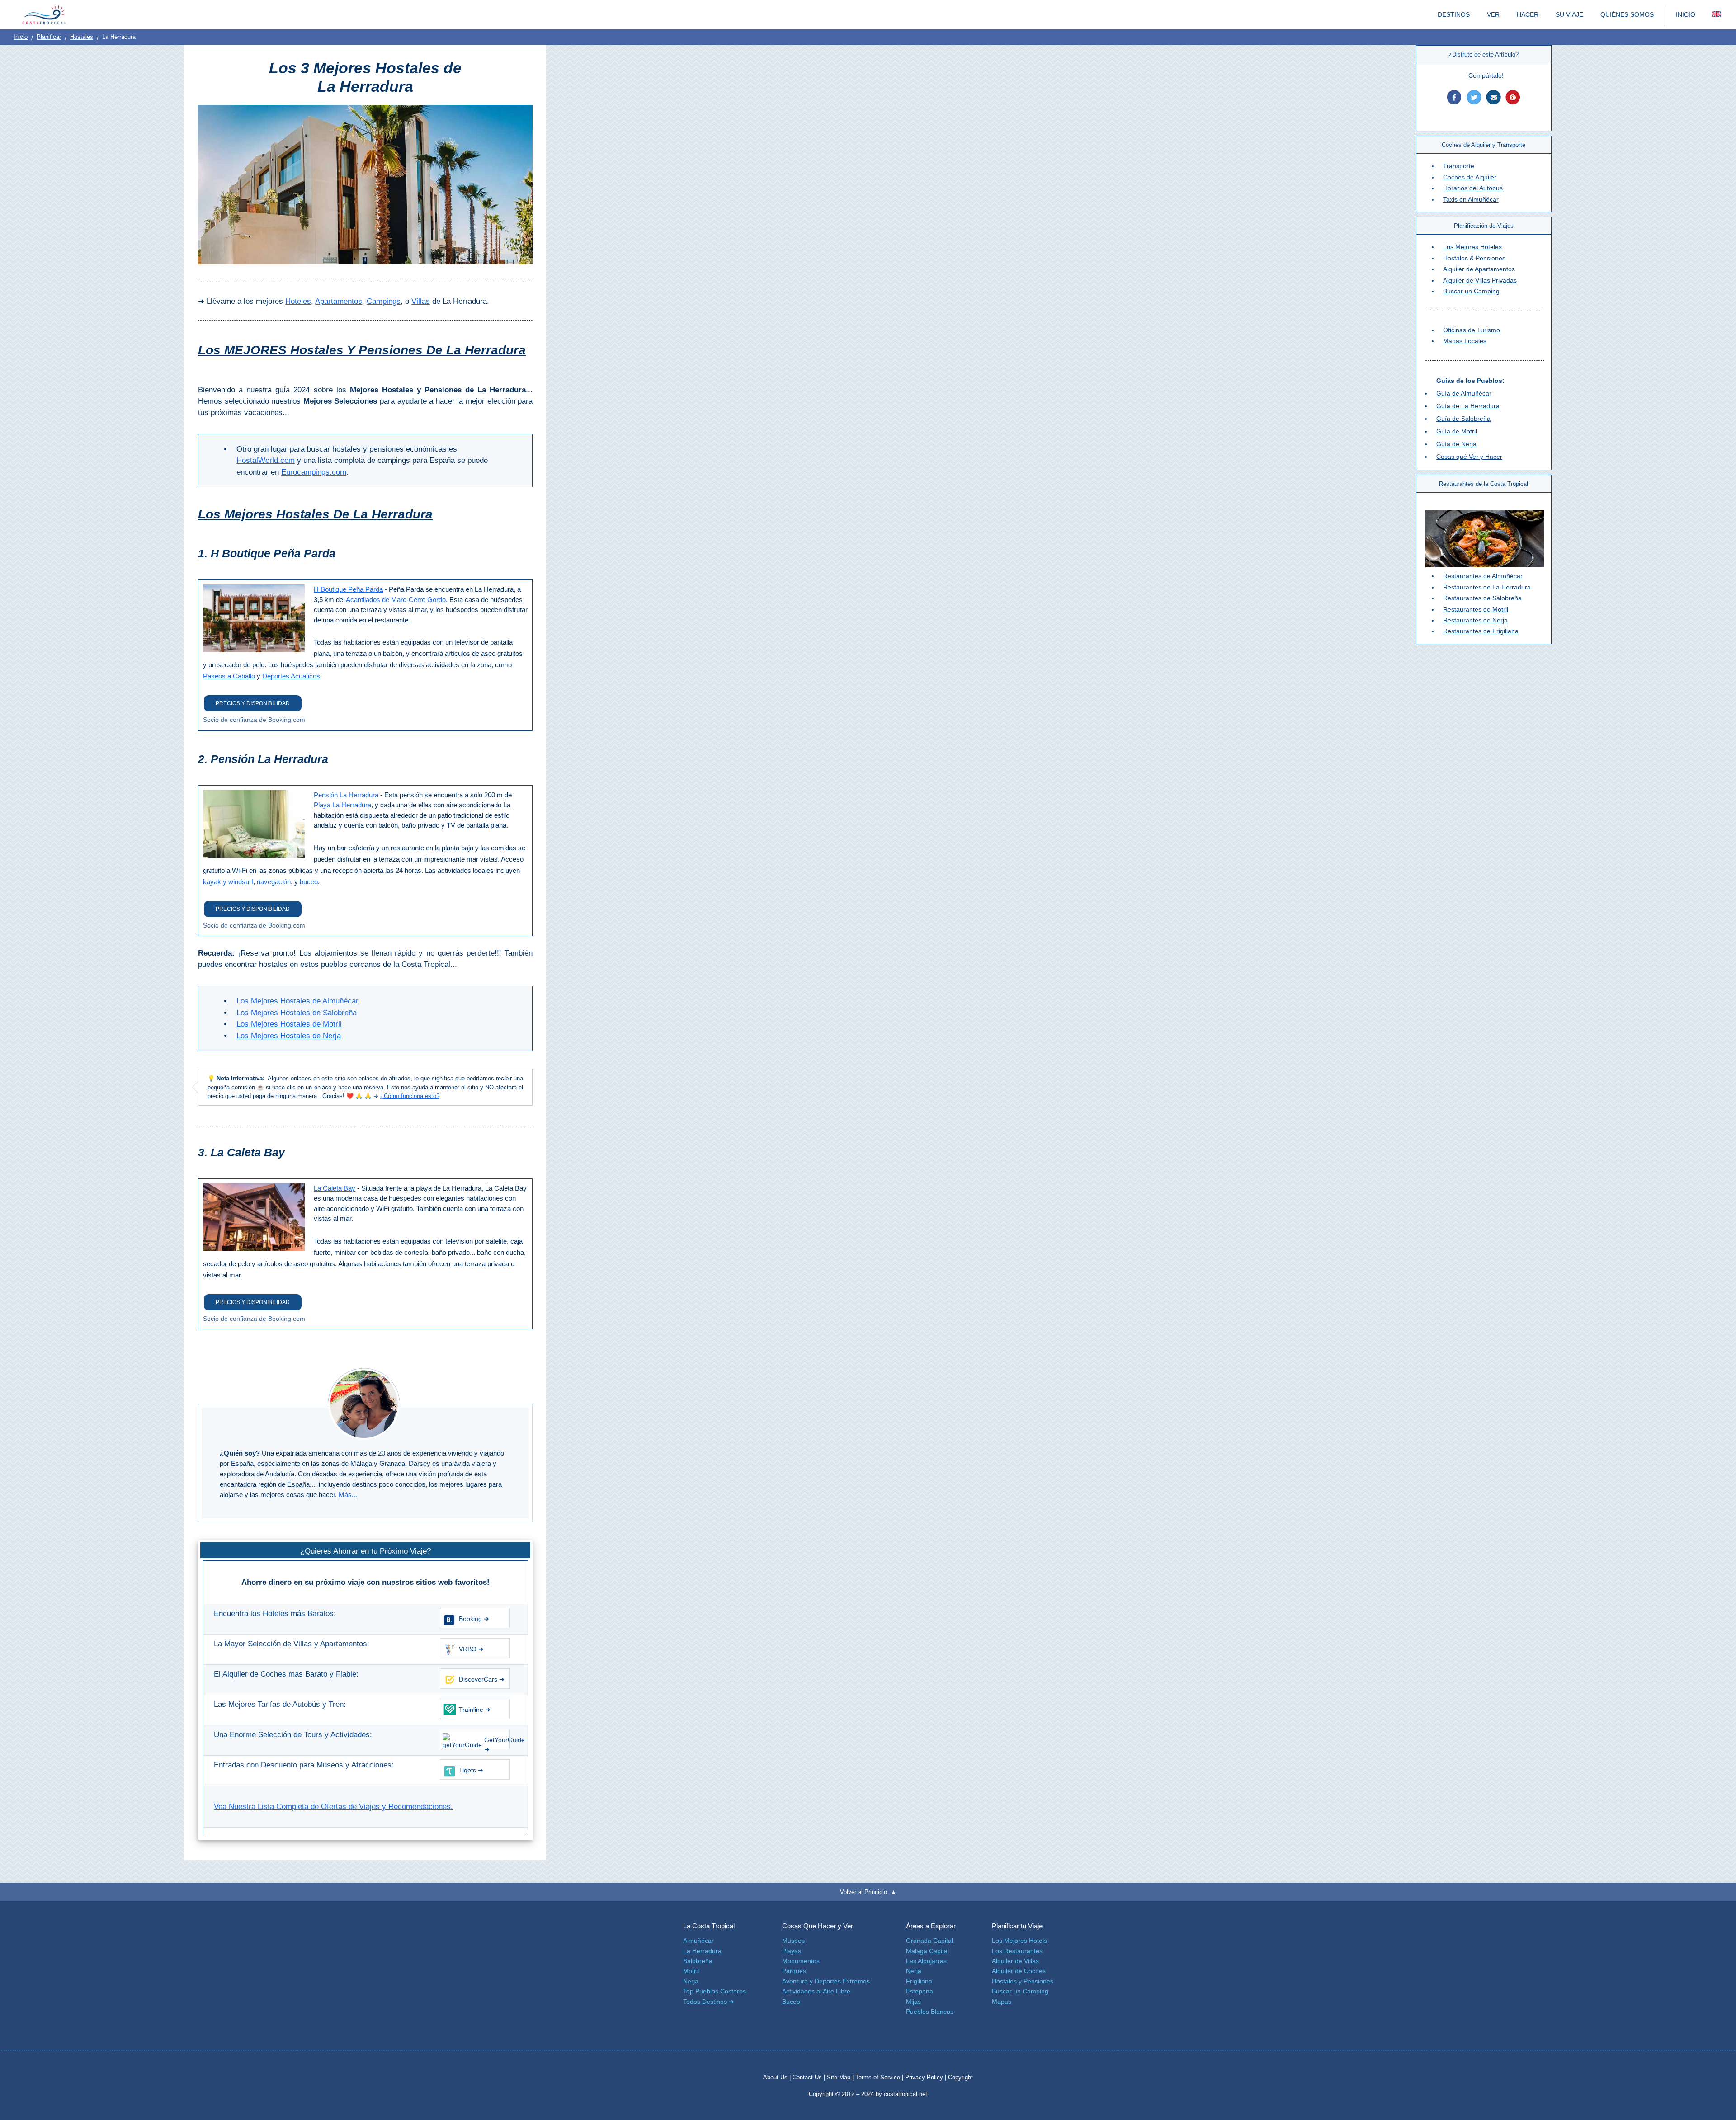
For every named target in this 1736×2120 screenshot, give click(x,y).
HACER (1528, 14)
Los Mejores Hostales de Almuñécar (297, 1001)
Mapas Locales (1465, 341)
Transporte (1459, 166)
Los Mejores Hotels (1019, 1941)
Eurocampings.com (314, 472)
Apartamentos (339, 301)
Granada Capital (929, 1941)
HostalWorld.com (266, 460)
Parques (794, 1971)
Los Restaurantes (1017, 1951)
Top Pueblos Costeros (715, 1991)
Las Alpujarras (926, 1961)
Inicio (21, 37)
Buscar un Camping (1471, 291)
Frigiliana (919, 1981)
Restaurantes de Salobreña (1482, 598)
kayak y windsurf (228, 882)
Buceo (791, 2002)
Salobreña (698, 1961)
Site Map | (841, 2077)
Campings (384, 301)
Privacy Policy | (926, 2077)
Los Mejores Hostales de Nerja (289, 1036)
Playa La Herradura (342, 805)
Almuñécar (698, 1941)
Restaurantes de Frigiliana (1481, 631)
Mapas (1002, 2002)
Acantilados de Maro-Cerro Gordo (396, 600)
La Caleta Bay (335, 1188)
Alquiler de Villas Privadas (1480, 280)
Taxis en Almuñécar (1471, 199)
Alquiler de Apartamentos (1479, 269)
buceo (309, 882)
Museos (793, 1941)
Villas (421, 301)
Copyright (960, 2077)
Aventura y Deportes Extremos (826, 1981)
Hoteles (298, 301)
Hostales (82, 37)
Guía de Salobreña (1463, 419)
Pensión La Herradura (346, 795)
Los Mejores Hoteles (1472, 247)
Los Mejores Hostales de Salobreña (297, 1013)
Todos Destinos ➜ (709, 2002)
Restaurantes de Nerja (1475, 620)
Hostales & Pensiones (1474, 258)
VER (1493, 14)
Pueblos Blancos (930, 2012)
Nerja (691, 1981)
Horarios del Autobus (1473, 188)
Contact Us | (810, 2077)
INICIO (1686, 14)
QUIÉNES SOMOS (1627, 14)
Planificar (49, 37)
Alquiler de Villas (1015, 1961)
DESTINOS (1454, 14)
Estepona (920, 1991)
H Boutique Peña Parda (348, 589)
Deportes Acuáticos (291, 676)
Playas (792, 1951)
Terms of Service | (879, 2077)
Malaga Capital (927, 1951)
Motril (691, 1971)
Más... (348, 1495)
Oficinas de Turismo (1472, 330)
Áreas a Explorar (931, 1926)
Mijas (913, 2002)
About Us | (778, 2077)
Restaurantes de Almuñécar (1483, 576)
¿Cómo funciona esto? (410, 1096)
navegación (274, 882)
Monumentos (801, 1961)
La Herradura (702, 1951)
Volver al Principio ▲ (868, 1892)
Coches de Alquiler (1470, 177)
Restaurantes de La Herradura (1487, 587)
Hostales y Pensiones (1023, 1981)
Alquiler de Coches (1019, 1971)
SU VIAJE (1569, 14)
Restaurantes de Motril (1476, 609)
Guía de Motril (1457, 431)
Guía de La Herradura (1468, 406)
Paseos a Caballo (229, 676)
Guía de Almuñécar (1464, 393)
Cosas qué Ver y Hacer (1469, 457)
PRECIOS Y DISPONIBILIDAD (253, 703)
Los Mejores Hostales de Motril (289, 1024)
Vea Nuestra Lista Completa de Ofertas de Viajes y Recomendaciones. (333, 1807)
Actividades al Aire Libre (816, 1991)
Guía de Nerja (1456, 444)
